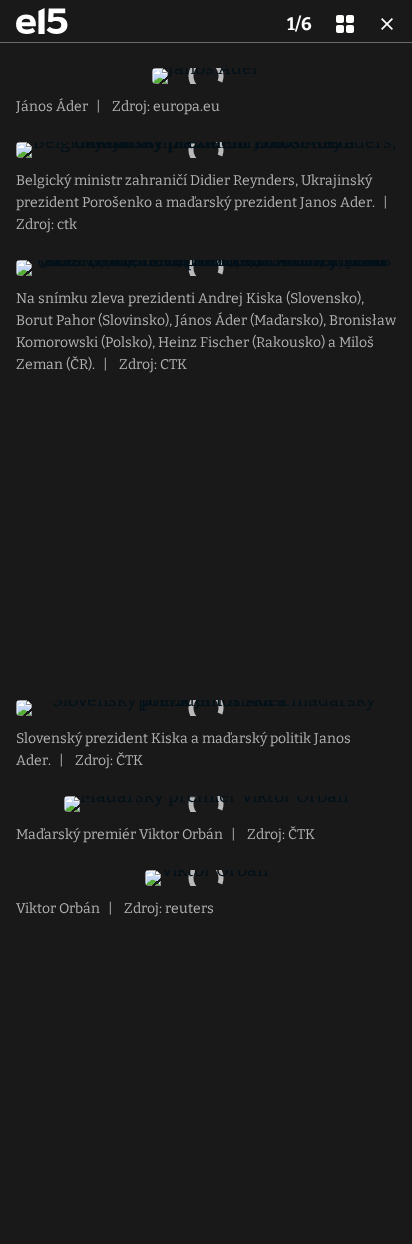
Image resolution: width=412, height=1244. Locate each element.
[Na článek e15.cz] (42, 21)
